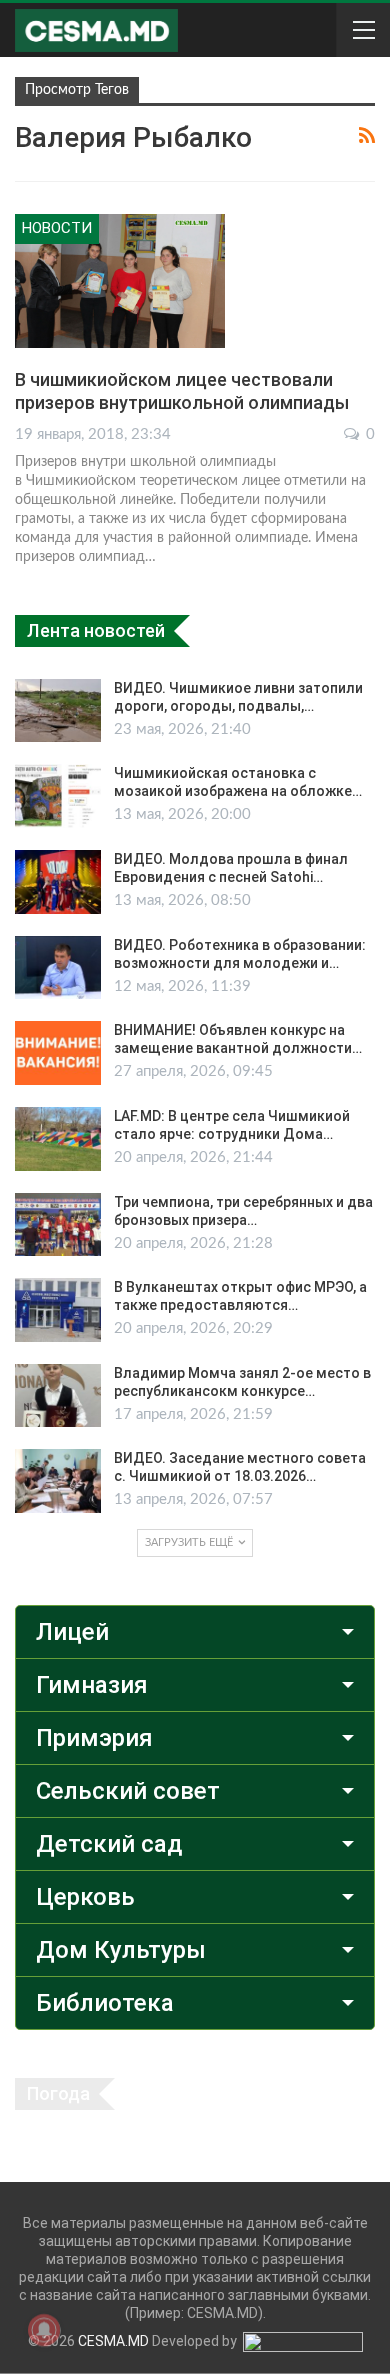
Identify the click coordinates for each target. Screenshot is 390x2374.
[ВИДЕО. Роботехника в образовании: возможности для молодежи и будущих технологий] (58, 968)
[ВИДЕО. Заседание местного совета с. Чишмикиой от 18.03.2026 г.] (58, 1481)
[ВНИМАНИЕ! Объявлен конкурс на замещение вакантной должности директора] (58, 1053)
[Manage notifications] (44, 2330)
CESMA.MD (113, 2341)
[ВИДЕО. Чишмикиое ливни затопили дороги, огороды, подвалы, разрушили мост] (58, 711)
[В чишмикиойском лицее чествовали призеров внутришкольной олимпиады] (120, 281)
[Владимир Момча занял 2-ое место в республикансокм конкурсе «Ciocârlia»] (58, 1396)
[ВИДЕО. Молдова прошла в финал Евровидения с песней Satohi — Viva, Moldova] (58, 882)
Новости (57, 228)
